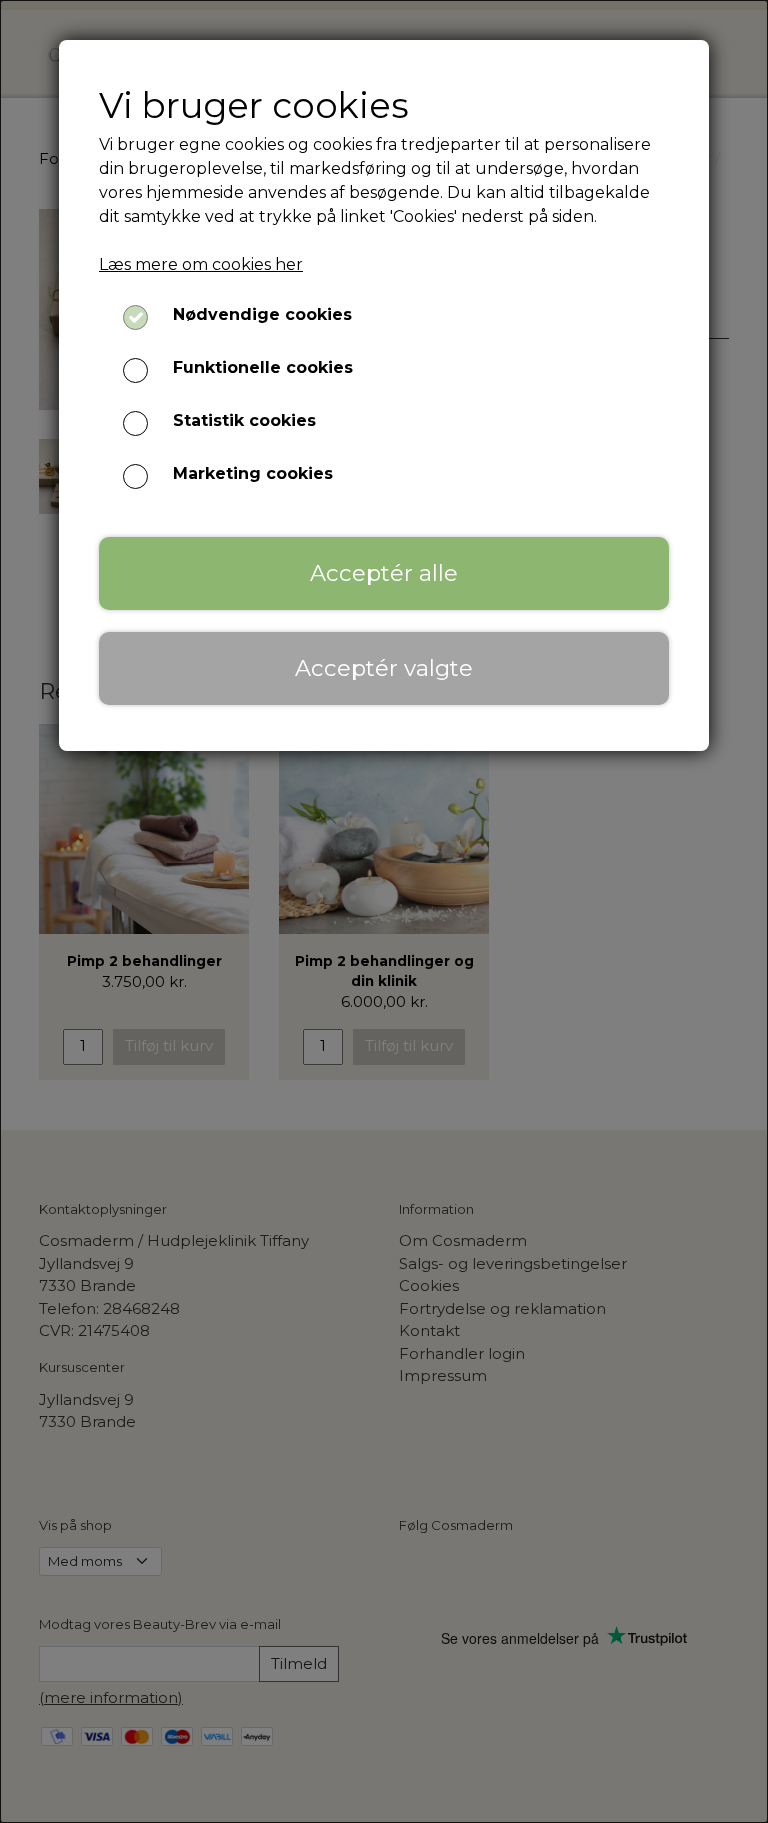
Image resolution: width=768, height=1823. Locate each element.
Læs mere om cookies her (201, 264)
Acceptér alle (384, 573)
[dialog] (384, 911)
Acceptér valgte (384, 668)
